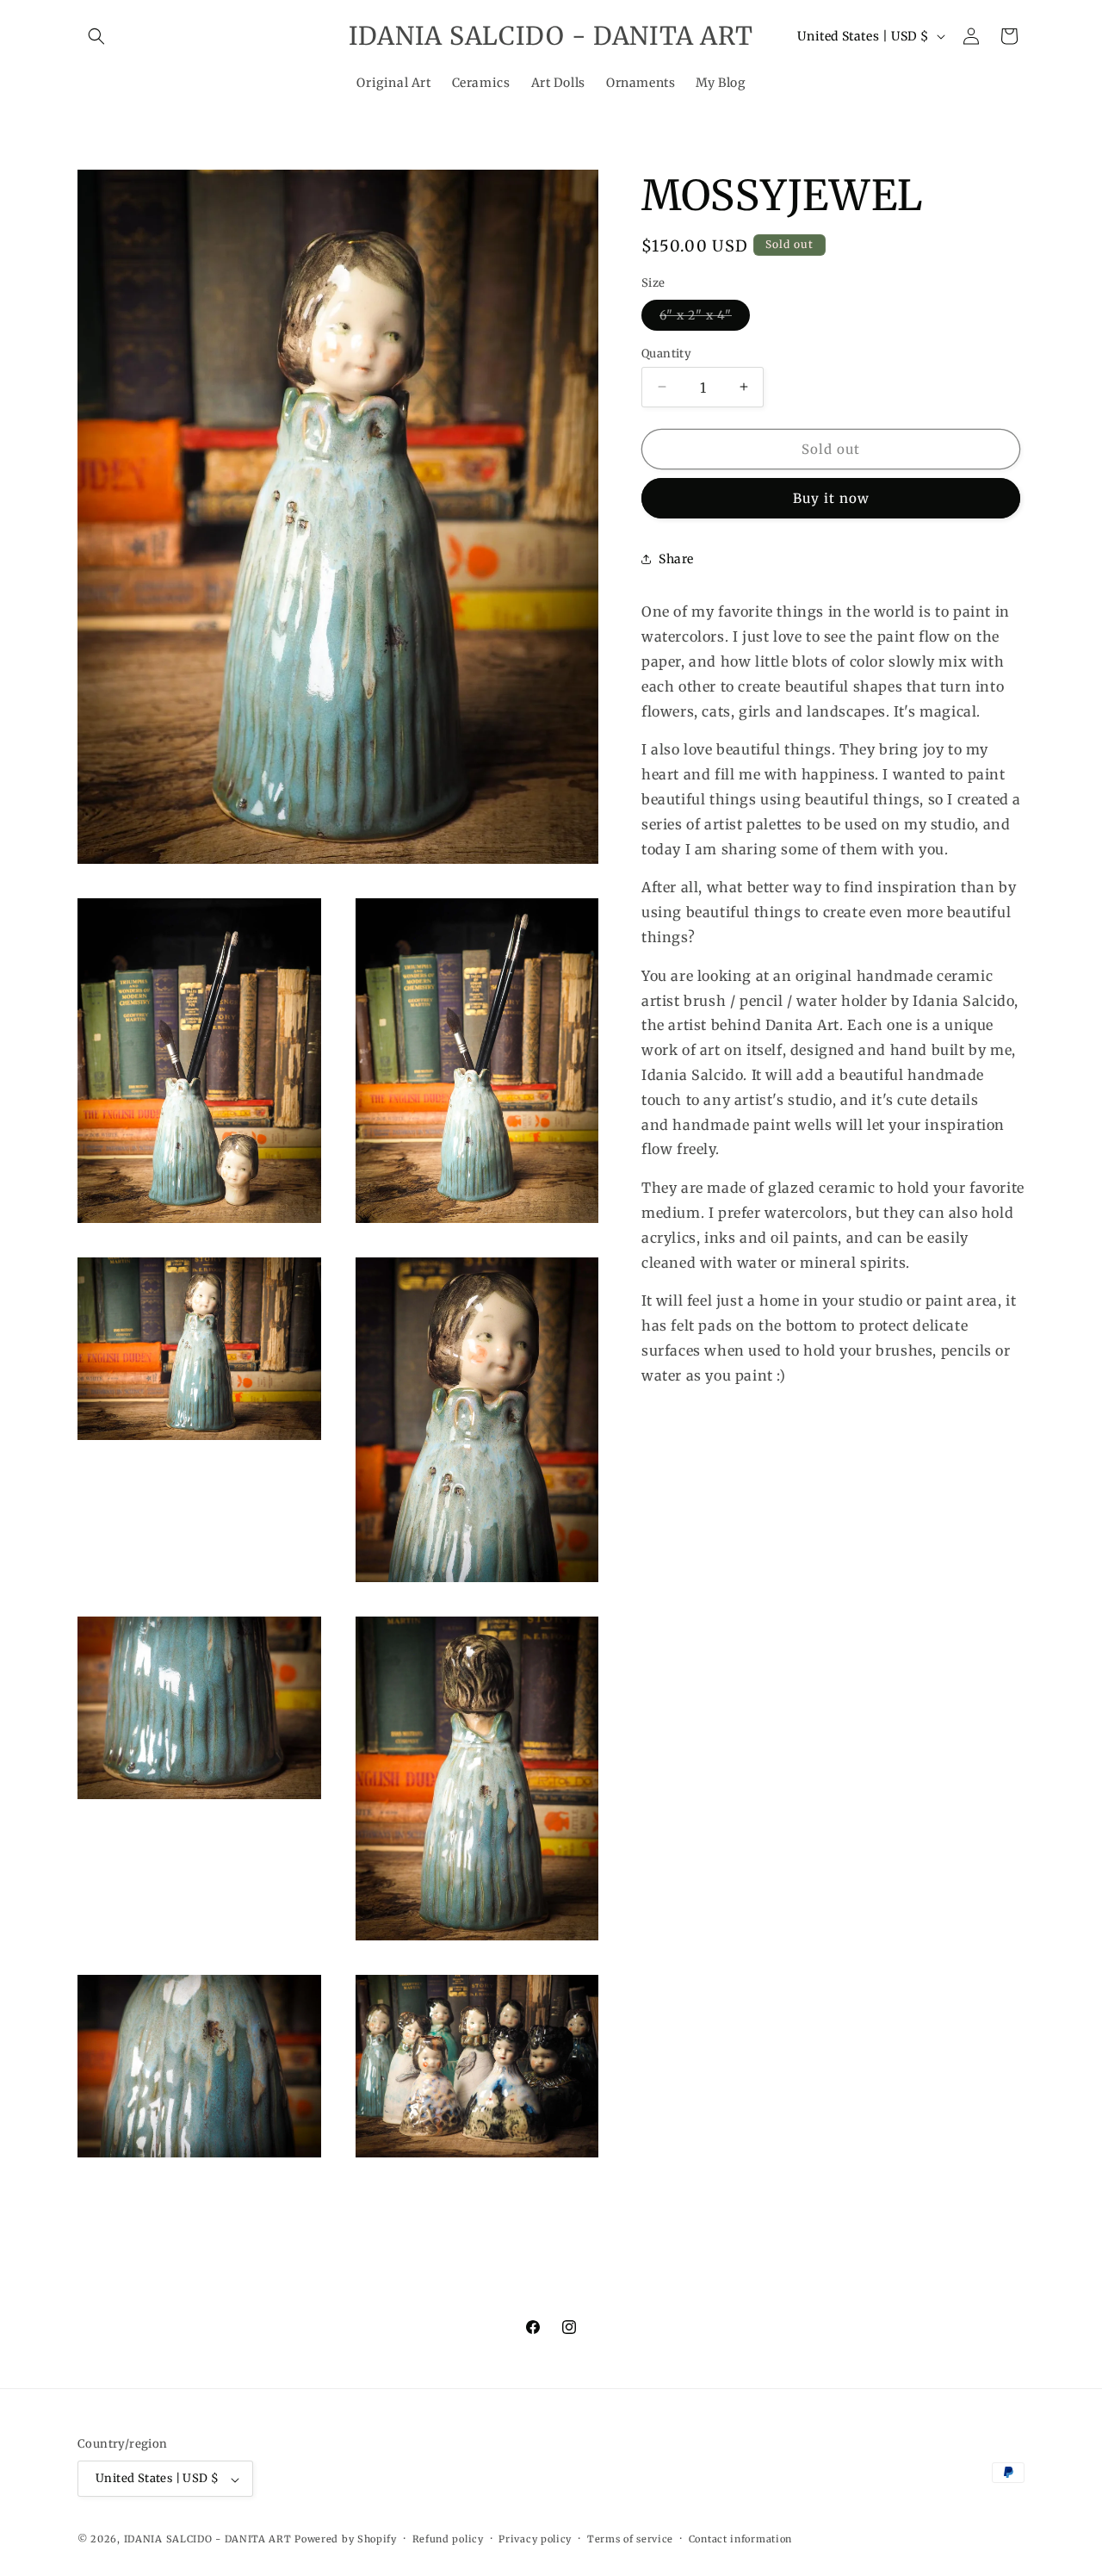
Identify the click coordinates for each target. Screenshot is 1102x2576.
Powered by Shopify (346, 2540)
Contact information (740, 2540)
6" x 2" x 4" (705, 318)
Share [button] (676, 558)
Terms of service (630, 2540)
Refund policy (448, 2540)
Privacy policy (535, 2540)
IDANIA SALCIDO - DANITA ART (208, 2540)
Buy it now (831, 498)
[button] (96, 36)
